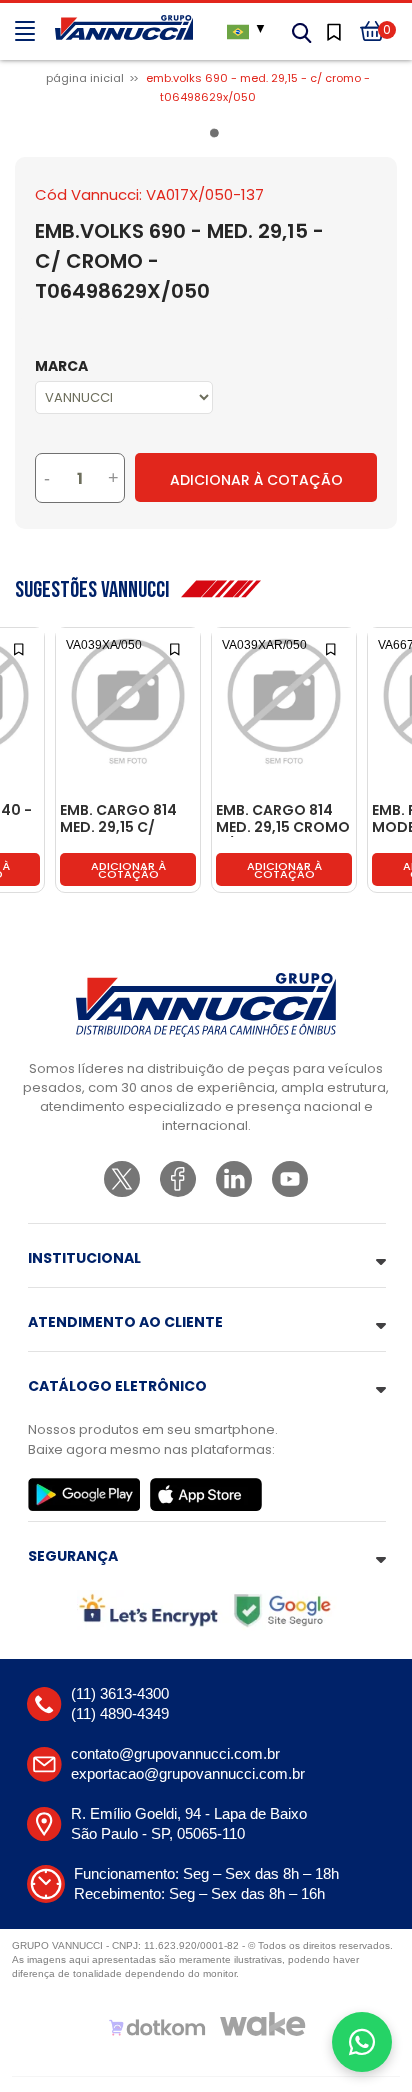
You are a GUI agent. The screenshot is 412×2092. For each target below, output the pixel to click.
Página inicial (85, 78)
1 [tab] (218, 137)
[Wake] (263, 2024)
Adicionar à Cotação (256, 480)
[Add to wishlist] (20, 647)
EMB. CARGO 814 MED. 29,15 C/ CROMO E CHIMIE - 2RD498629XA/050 (127, 819)
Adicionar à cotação (128, 870)
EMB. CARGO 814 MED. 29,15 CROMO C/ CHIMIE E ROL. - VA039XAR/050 (283, 819)
